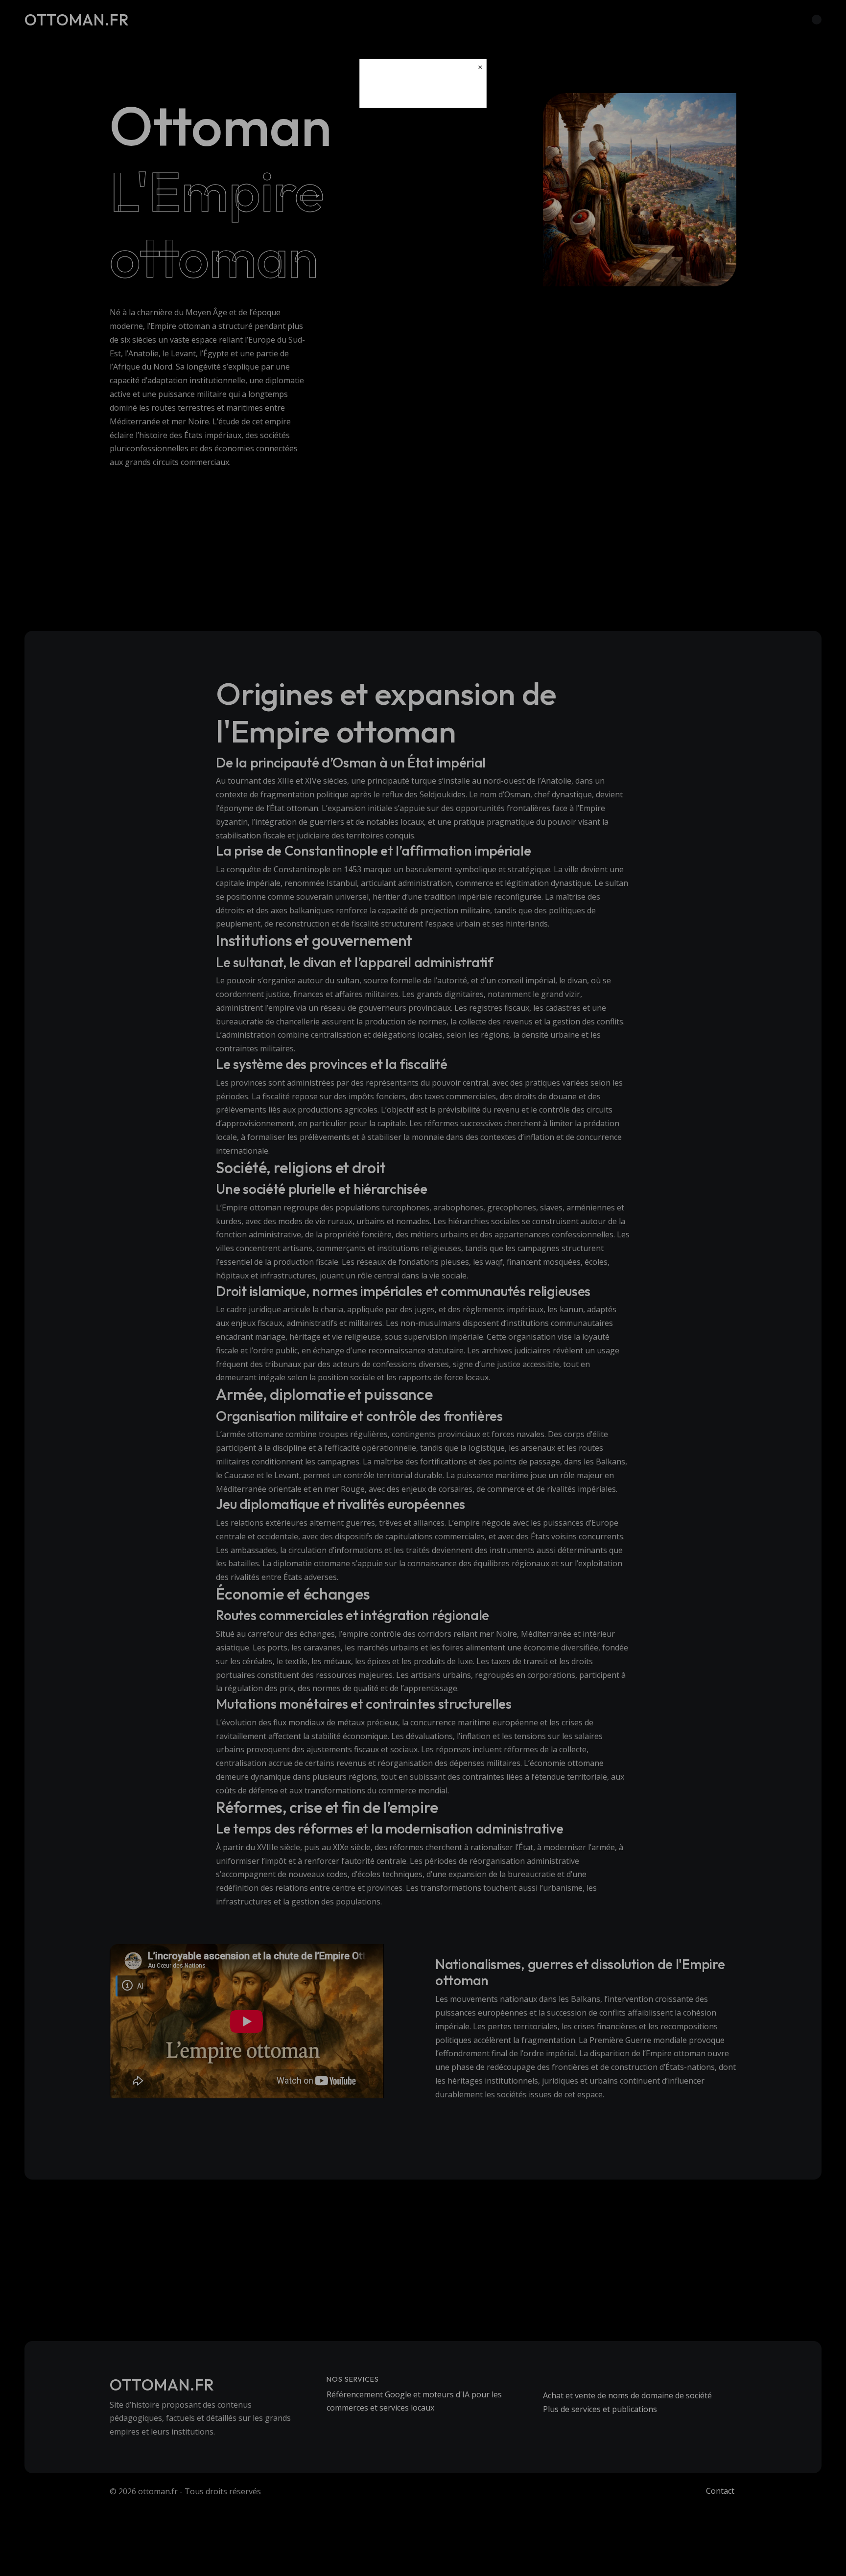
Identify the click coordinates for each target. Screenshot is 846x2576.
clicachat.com (423, 92)
